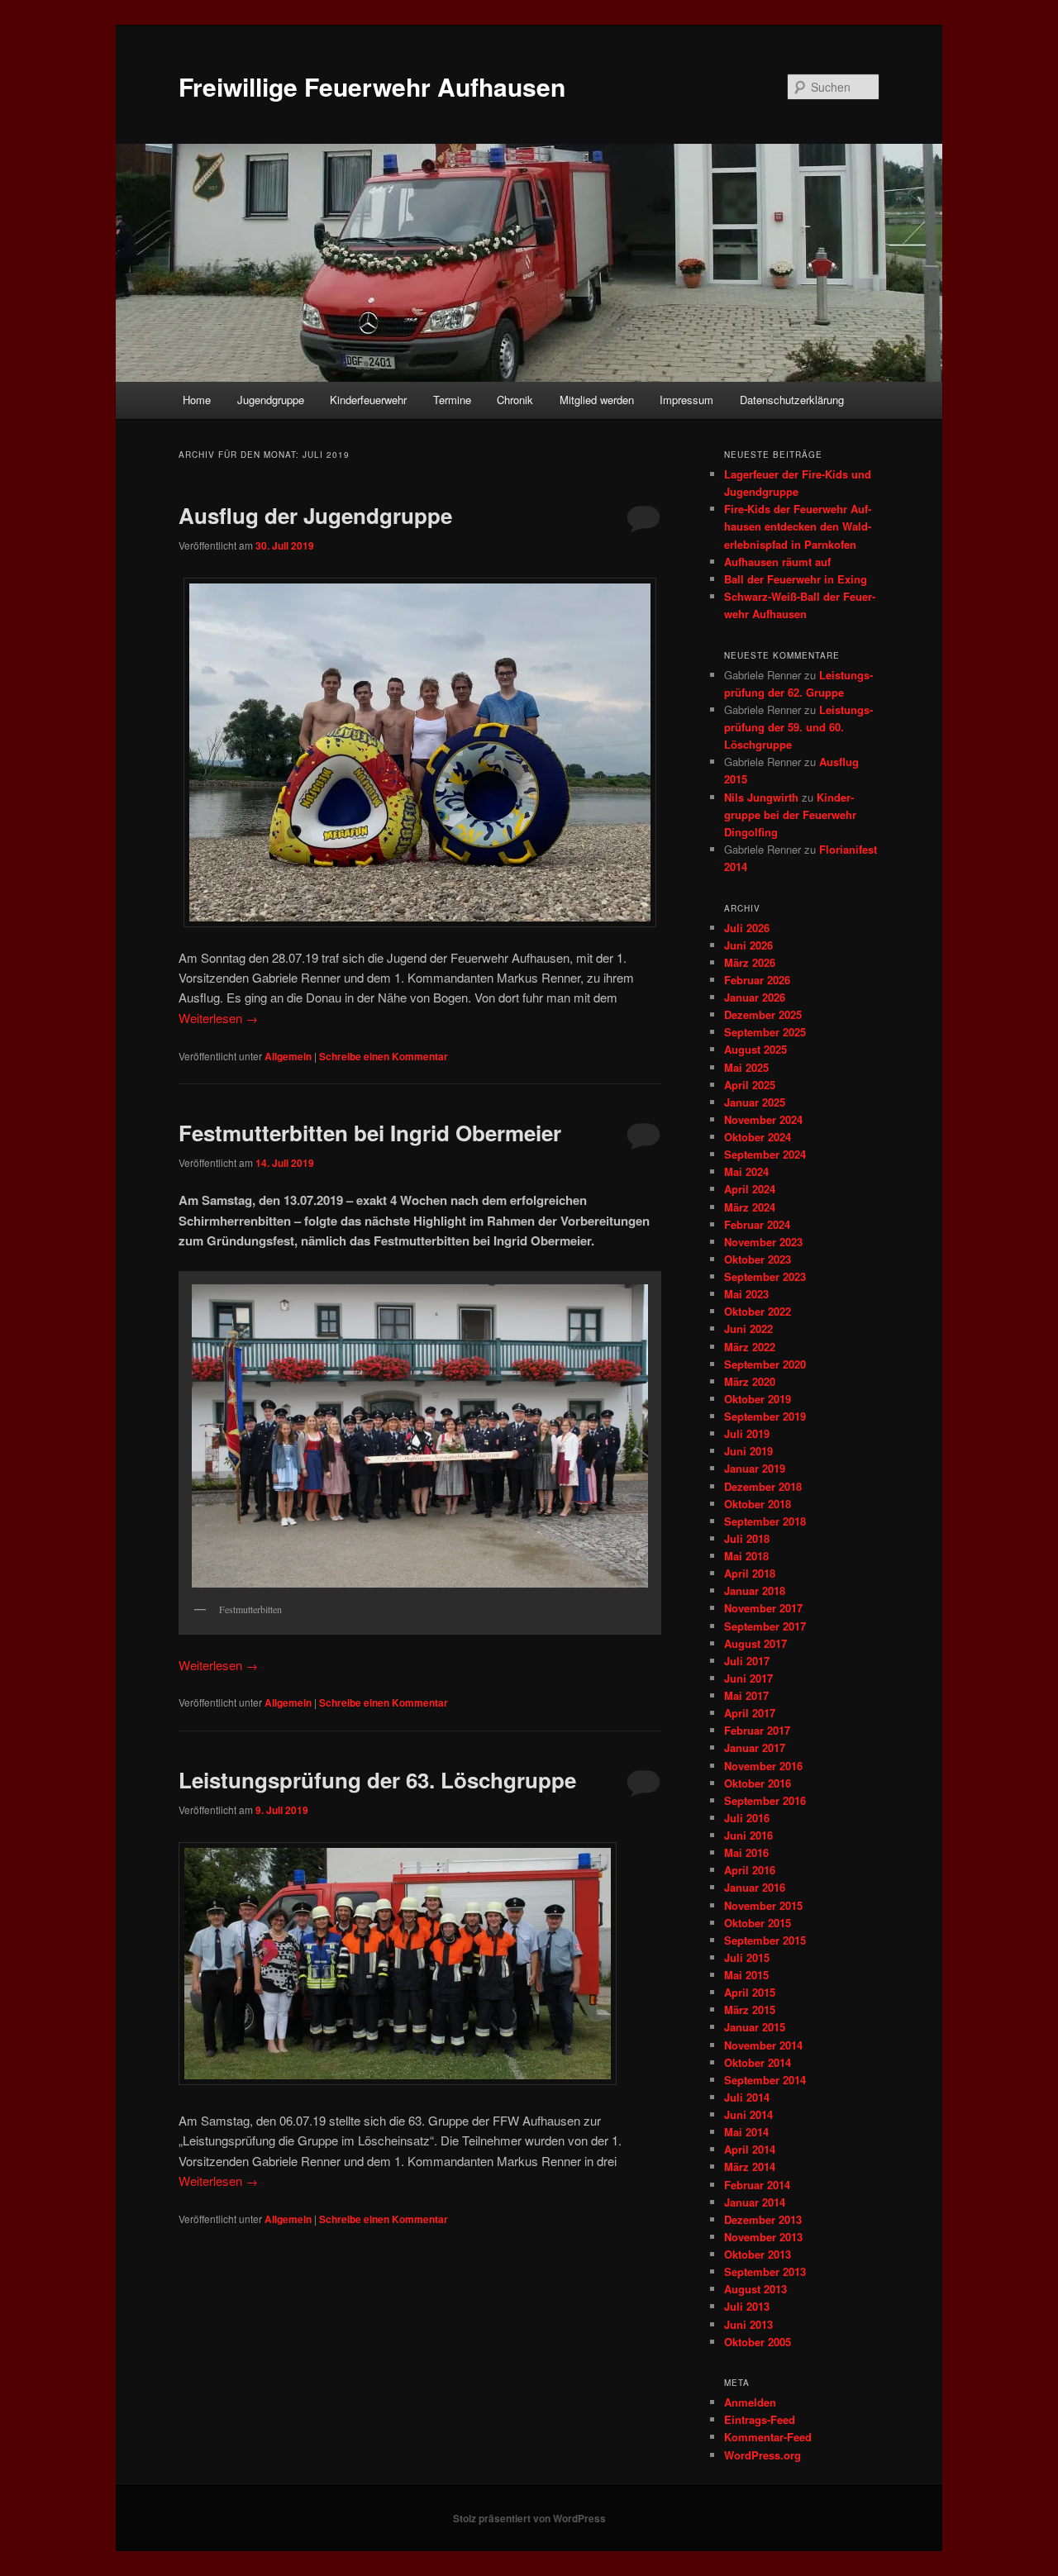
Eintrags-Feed (760, 2419)
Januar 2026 (755, 997)
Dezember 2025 (763, 1014)
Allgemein (288, 1056)
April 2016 (750, 1870)
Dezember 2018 (763, 1486)
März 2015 (750, 2009)
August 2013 (755, 2289)
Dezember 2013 (763, 2219)
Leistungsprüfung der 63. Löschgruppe (377, 1780)
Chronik (515, 400)
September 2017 (765, 1626)
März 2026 (750, 962)
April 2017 (750, 1713)
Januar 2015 (755, 2027)
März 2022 (750, 1347)
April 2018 (750, 1573)
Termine (452, 400)
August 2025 (755, 1049)
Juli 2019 (747, 1433)
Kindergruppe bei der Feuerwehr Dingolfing (790, 814)
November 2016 (763, 1766)
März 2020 (750, 1381)
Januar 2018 (755, 1590)
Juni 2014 (748, 2114)
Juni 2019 (748, 1451)
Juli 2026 (747, 928)
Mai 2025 (746, 1067)
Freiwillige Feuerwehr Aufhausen (372, 86)
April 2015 (750, 1992)
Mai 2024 (746, 1171)
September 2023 (765, 1276)
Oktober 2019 (758, 1399)
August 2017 (755, 1643)
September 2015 (765, 1940)
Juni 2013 (748, 2324)
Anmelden (750, 2402)
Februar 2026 (757, 980)
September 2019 (765, 1416)
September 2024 (765, 1154)
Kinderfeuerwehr (368, 400)
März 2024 (750, 1207)
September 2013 (765, 2271)
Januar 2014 (755, 2202)
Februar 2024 (757, 1224)
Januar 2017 (755, 1747)
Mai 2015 (746, 1975)
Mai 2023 (746, 1294)
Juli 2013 (747, 2306)
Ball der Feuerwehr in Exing (796, 579)
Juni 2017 (748, 1678)
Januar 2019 (755, 1468)
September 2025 (765, 1032)
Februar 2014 (757, 2185)
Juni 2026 (748, 945)
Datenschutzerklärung (792, 400)
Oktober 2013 (758, 2254)
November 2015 (763, 1905)
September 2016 (765, 1800)
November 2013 (763, 2237)
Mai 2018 (746, 1556)
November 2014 (763, 2045)
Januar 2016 (755, 1887)
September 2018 (765, 1521)
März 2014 (750, 2167)
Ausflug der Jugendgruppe (315, 515)
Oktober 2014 (758, 2062)
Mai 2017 (746, 1695)
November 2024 (763, 1119)
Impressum (686, 400)
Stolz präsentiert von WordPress (529, 2518)
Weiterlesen (218, 1018)
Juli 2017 (747, 1661)
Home (197, 400)
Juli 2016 (747, 1818)
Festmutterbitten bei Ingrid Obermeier (370, 1133)
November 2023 (763, 1242)
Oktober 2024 (758, 1137)
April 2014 (750, 2149)
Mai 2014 (746, 2132)
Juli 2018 (747, 1538)
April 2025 (750, 1085)
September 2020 (765, 1364)
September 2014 (765, 2080)
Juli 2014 (747, 2097)
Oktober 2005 (758, 2342)
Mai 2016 (746, 1852)
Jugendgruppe (271, 400)
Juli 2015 (747, 1957)
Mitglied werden (597, 400)
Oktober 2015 (758, 1923)
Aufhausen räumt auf (777, 562)
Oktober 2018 (758, 1504)
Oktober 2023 (758, 1259)
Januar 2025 (755, 1102)
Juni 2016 (748, 1835)
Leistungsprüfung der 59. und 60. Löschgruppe (798, 727)
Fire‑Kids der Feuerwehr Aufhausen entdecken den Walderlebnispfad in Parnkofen (798, 526)
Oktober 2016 (758, 1783)
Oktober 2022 (758, 1311)
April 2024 (750, 1189)
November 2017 (763, 1608)
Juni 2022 (748, 1328)
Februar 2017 (757, 1730)
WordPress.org (763, 2455)
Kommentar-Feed (768, 2437)
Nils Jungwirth (761, 797)
